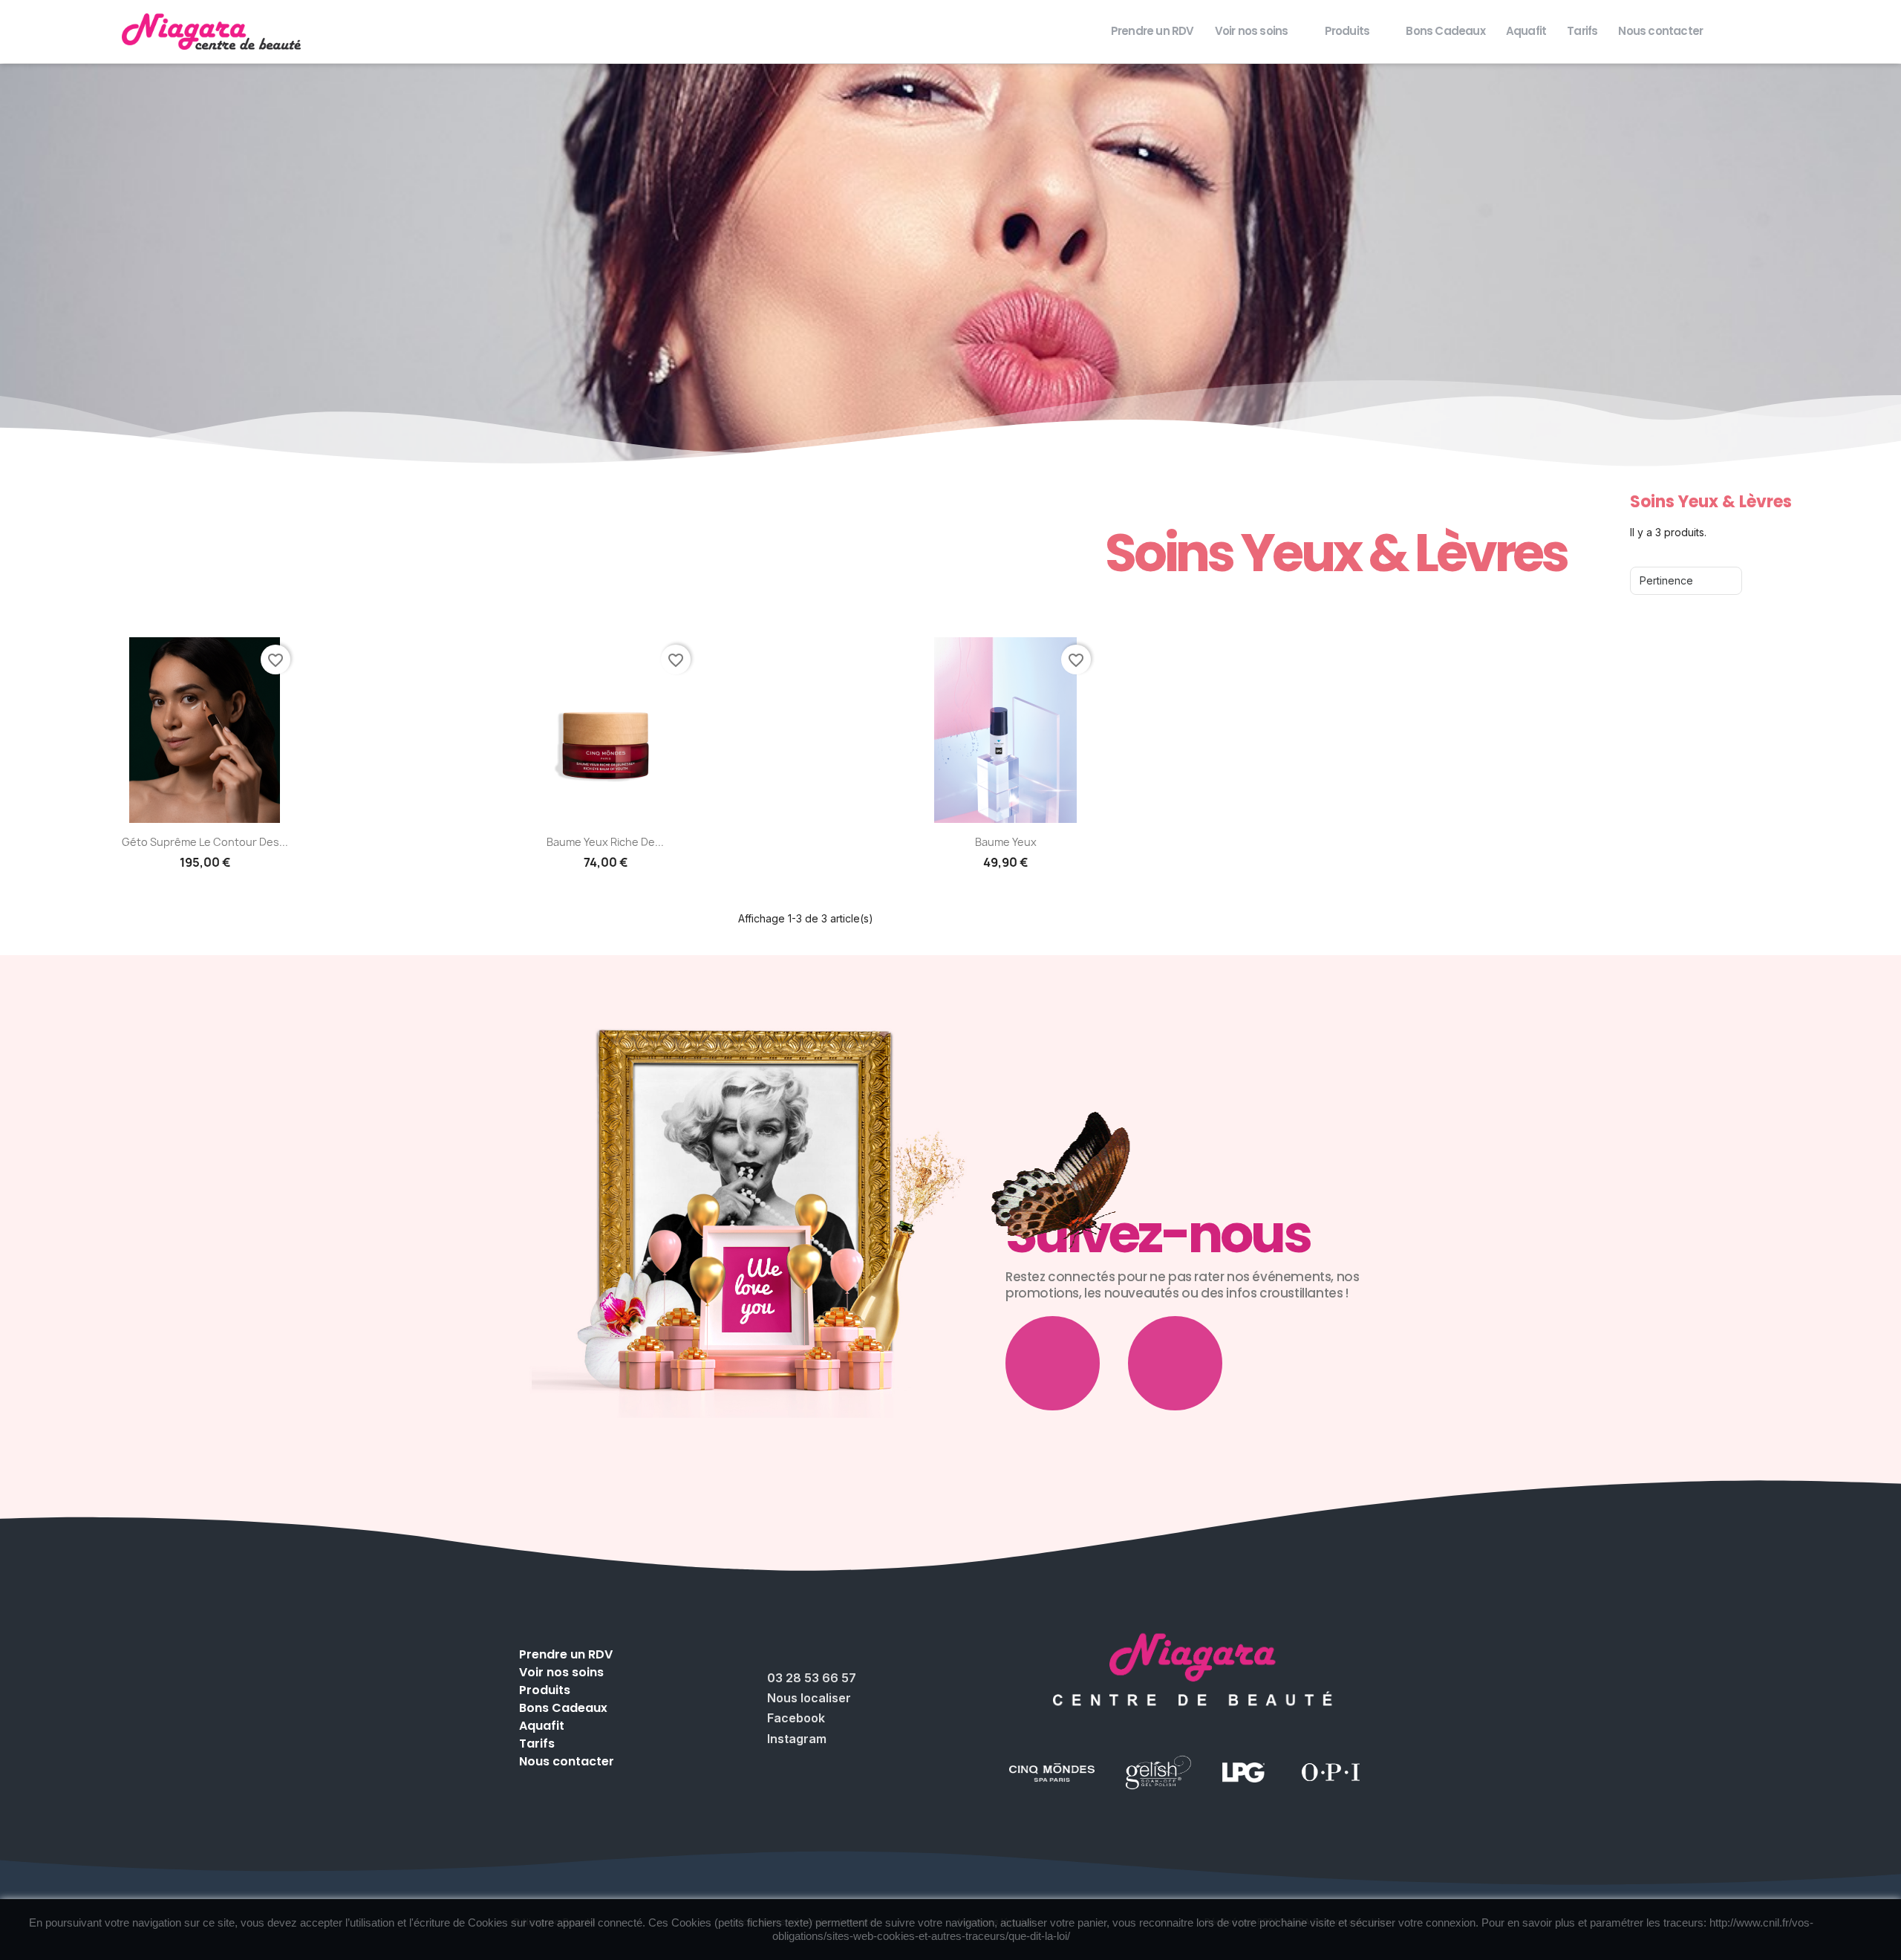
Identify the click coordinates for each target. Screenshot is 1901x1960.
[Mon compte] (1845, 32)
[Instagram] (1175, 1363)
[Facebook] (1053, 1363)
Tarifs (1582, 31)
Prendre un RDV (1152, 31)
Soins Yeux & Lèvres (1336, 553)
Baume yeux (1006, 842)
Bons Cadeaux (1445, 31)
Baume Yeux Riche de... (605, 842)
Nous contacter (1660, 31)
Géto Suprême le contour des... (205, 842)
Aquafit (1526, 31)
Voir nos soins (1252, 31)
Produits (1347, 31)
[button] (1822, 31)
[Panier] (1867, 31)
